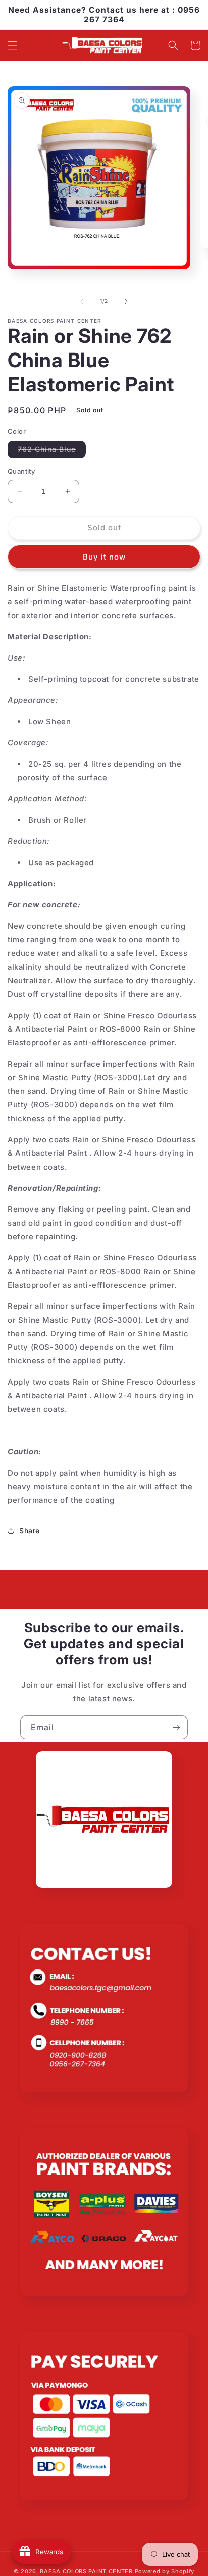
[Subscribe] (176, 1727)
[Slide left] (82, 301)
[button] (13, 45)
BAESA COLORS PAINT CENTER (86, 2571)
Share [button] (30, 1530)
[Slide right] (126, 301)
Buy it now (104, 557)
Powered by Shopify (165, 2571)
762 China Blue (52, 451)
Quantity (21, 471)
